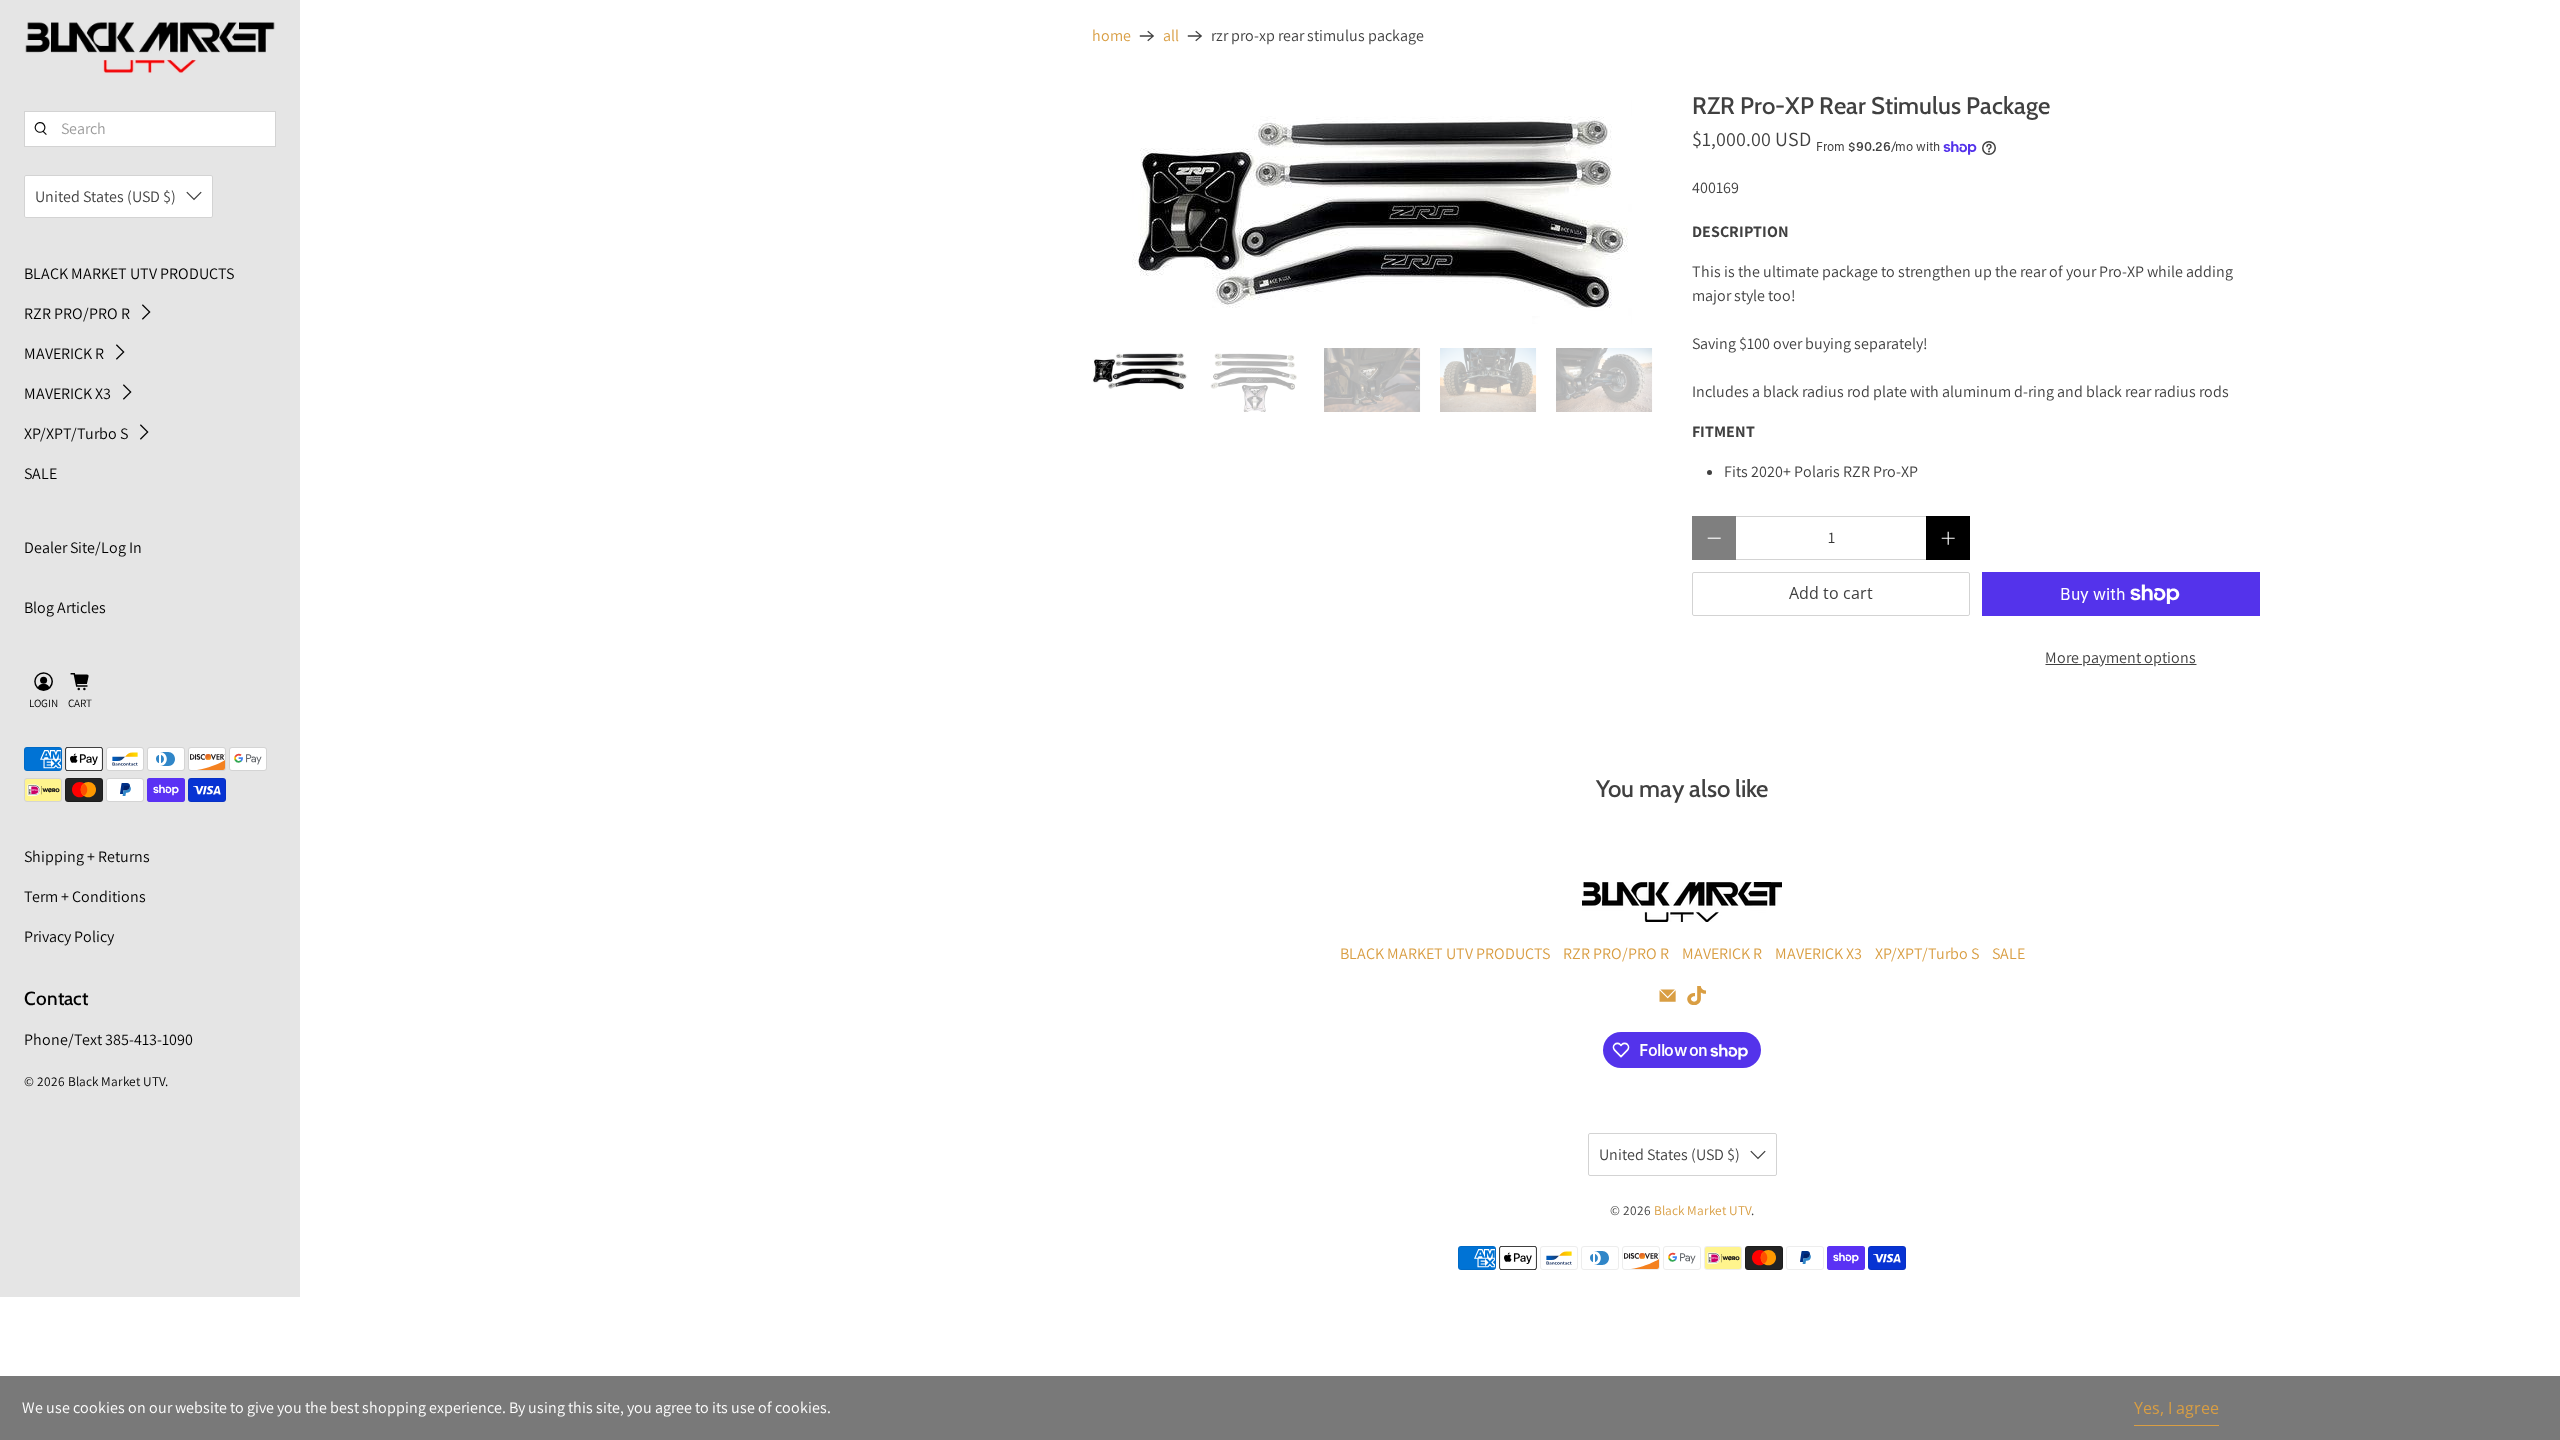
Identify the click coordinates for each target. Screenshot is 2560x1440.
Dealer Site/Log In (83, 547)
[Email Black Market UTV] (1667, 999)
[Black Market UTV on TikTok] (1696, 999)
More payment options (2120, 657)
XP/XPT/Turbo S (76, 433)
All (1171, 36)
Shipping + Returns (87, 856)
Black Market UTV (116, 1081)
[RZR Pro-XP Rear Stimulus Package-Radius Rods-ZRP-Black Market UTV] (1382, 210)
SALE (40, 473)
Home (1111, 36)
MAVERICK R (64, 353)
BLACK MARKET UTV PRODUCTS (129, 273)
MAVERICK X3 (67, 393)
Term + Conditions (85, 896)
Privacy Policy (69, 936)
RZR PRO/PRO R (77, 313)
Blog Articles (65, 607)
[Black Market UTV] (150, 48)
